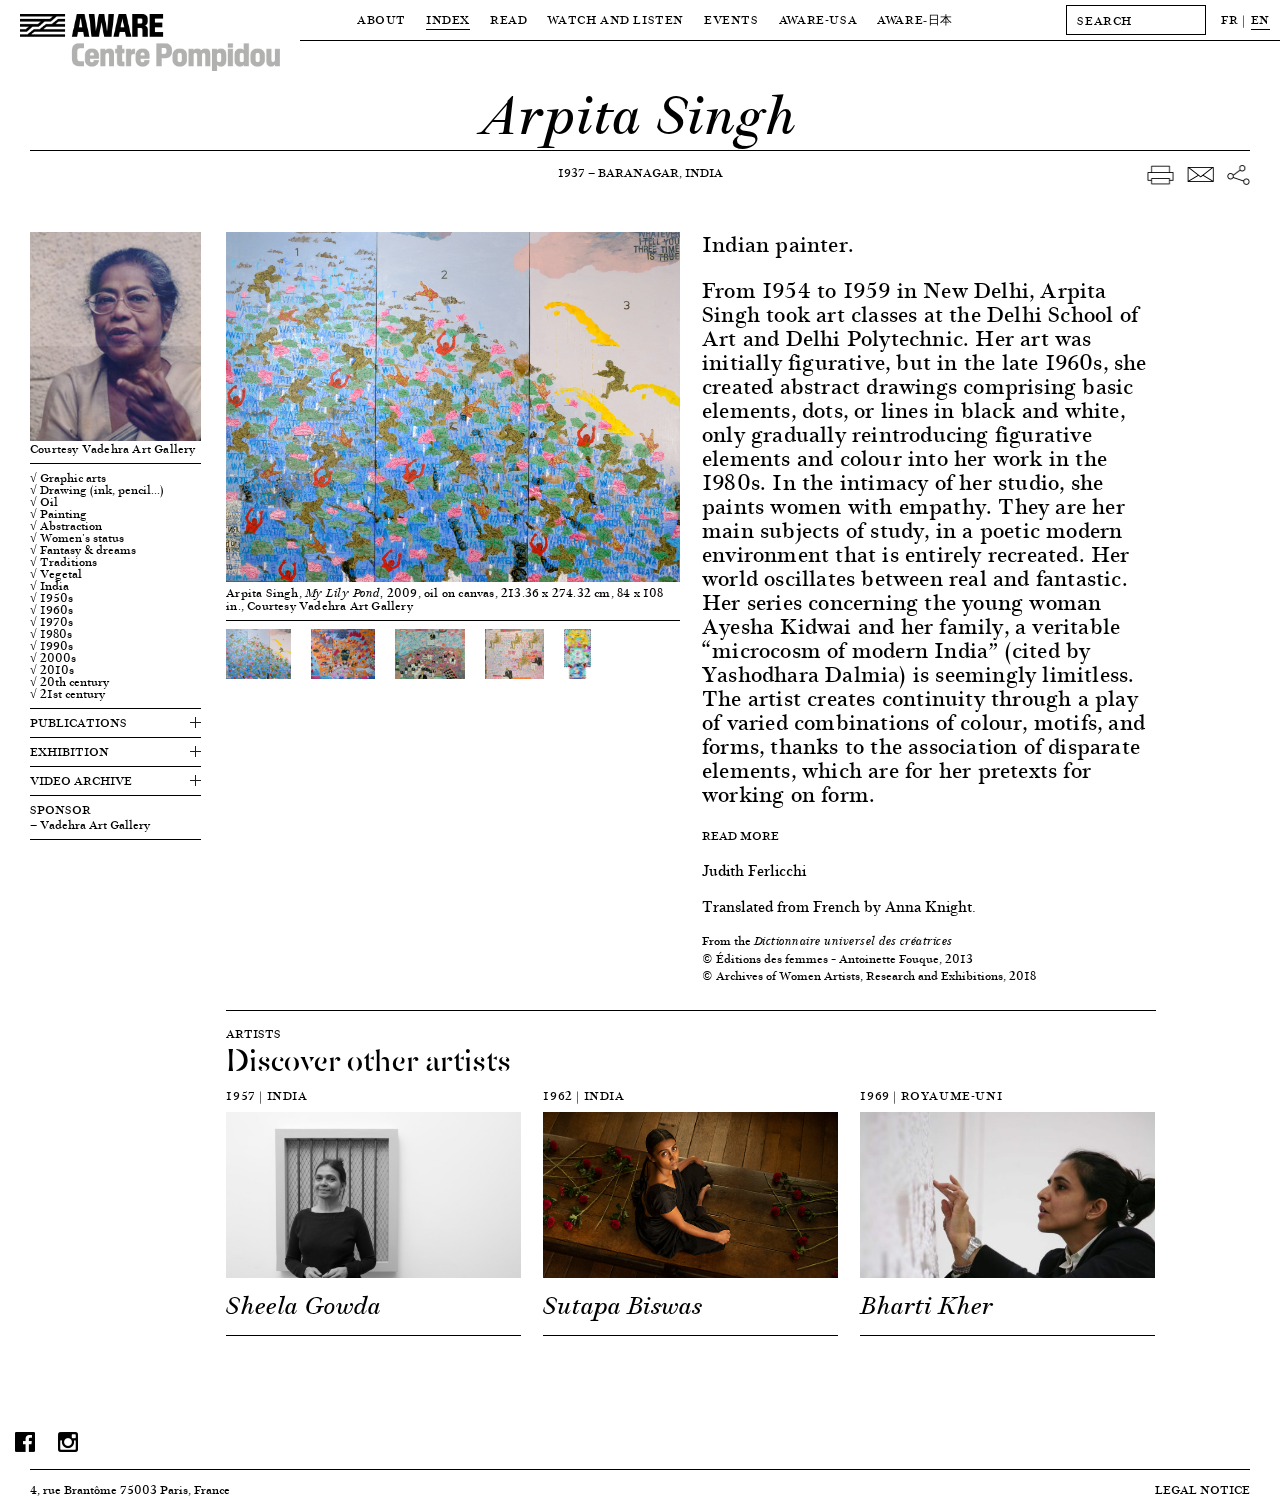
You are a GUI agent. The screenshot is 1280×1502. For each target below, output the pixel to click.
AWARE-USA (818, 19)
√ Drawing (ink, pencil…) (97, 490)
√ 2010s (52, 670)
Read (508, 19)
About (381, 19)
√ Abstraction (66, 526)
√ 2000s (53, 658)
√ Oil (44, 502)
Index (448, 19)
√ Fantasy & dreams (83, 550)
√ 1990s (51, 646)
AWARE (915, 19)
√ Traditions (63, 562)
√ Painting (58, 514)
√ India (49, 586)
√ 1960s (51, 610)
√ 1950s (51, 598)
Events (731, 19)
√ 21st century (67, 694)
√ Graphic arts (68, 478)
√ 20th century (69, 682)
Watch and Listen (615, 19)
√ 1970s (51, 622)
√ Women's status (77, 538)
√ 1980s (51, 634)
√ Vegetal (56, 574)
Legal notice (1202, 1489)
